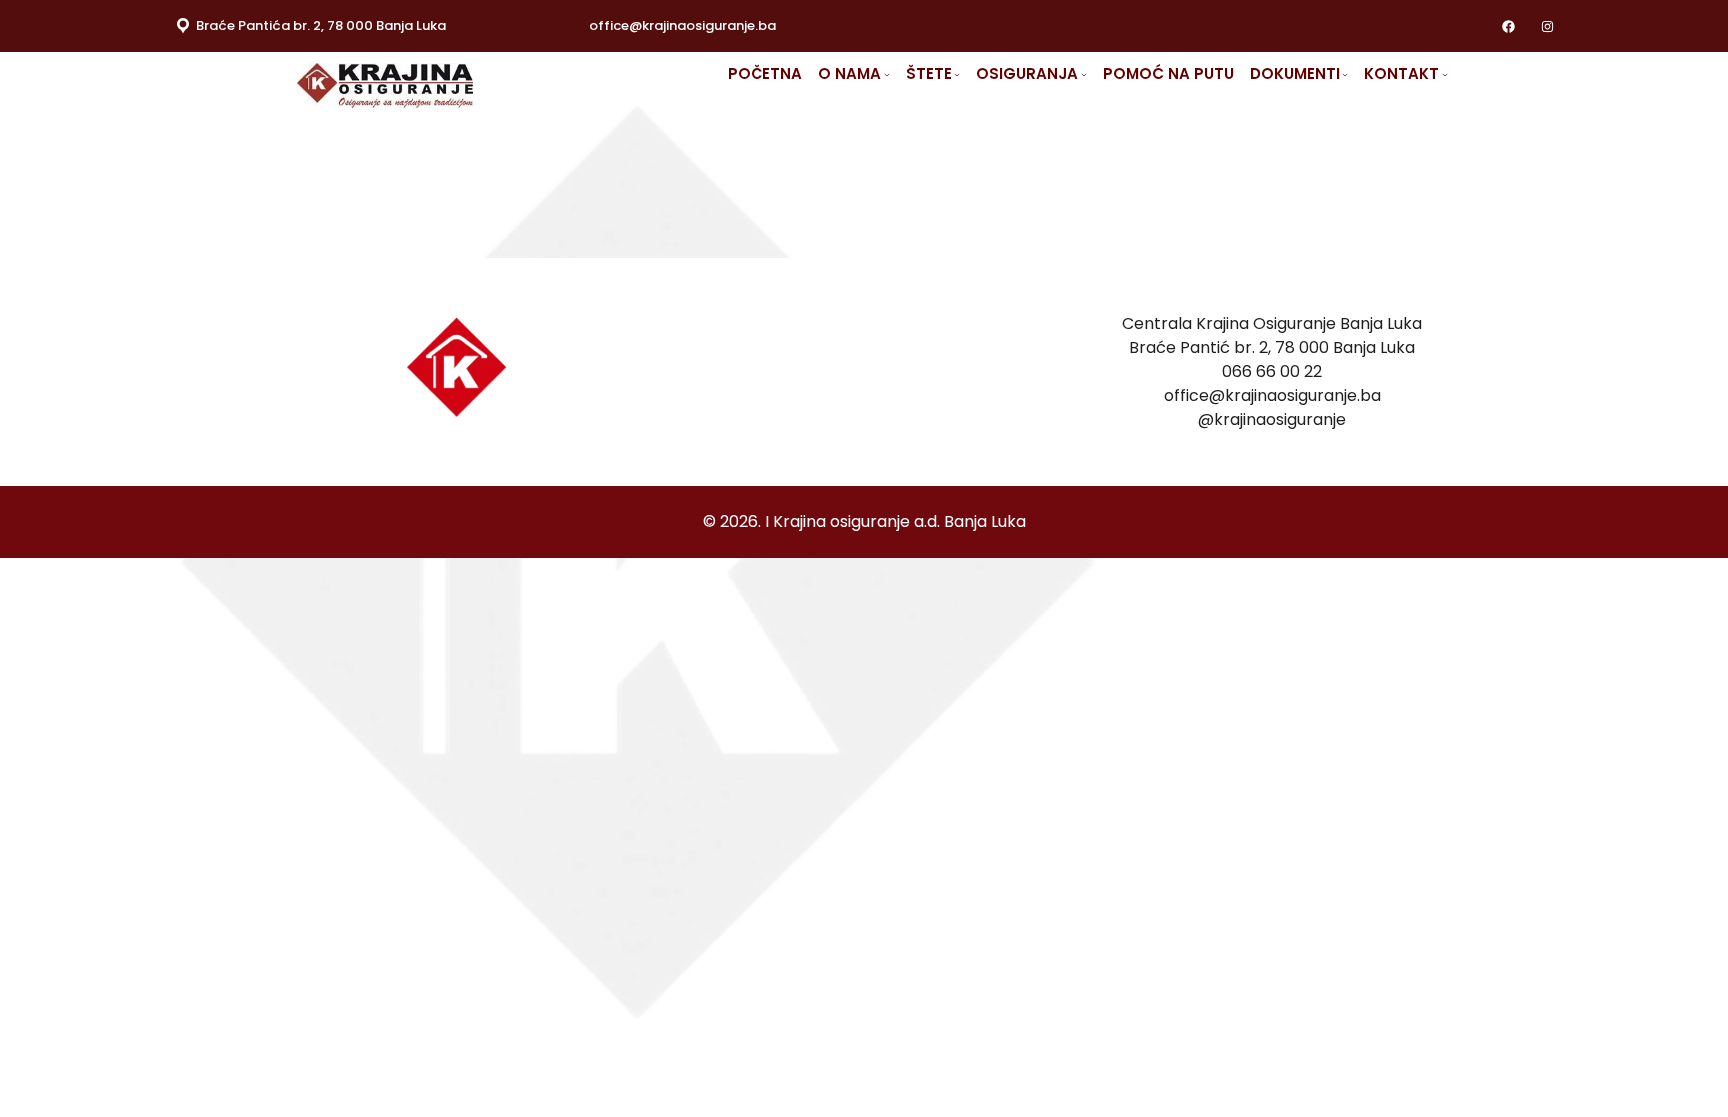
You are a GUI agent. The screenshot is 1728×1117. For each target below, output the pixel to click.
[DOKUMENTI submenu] (1345, 74)
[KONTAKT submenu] (1445, 74)
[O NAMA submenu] (887, 74)
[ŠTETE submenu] (957, 74)
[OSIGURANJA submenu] (1084, 74)
